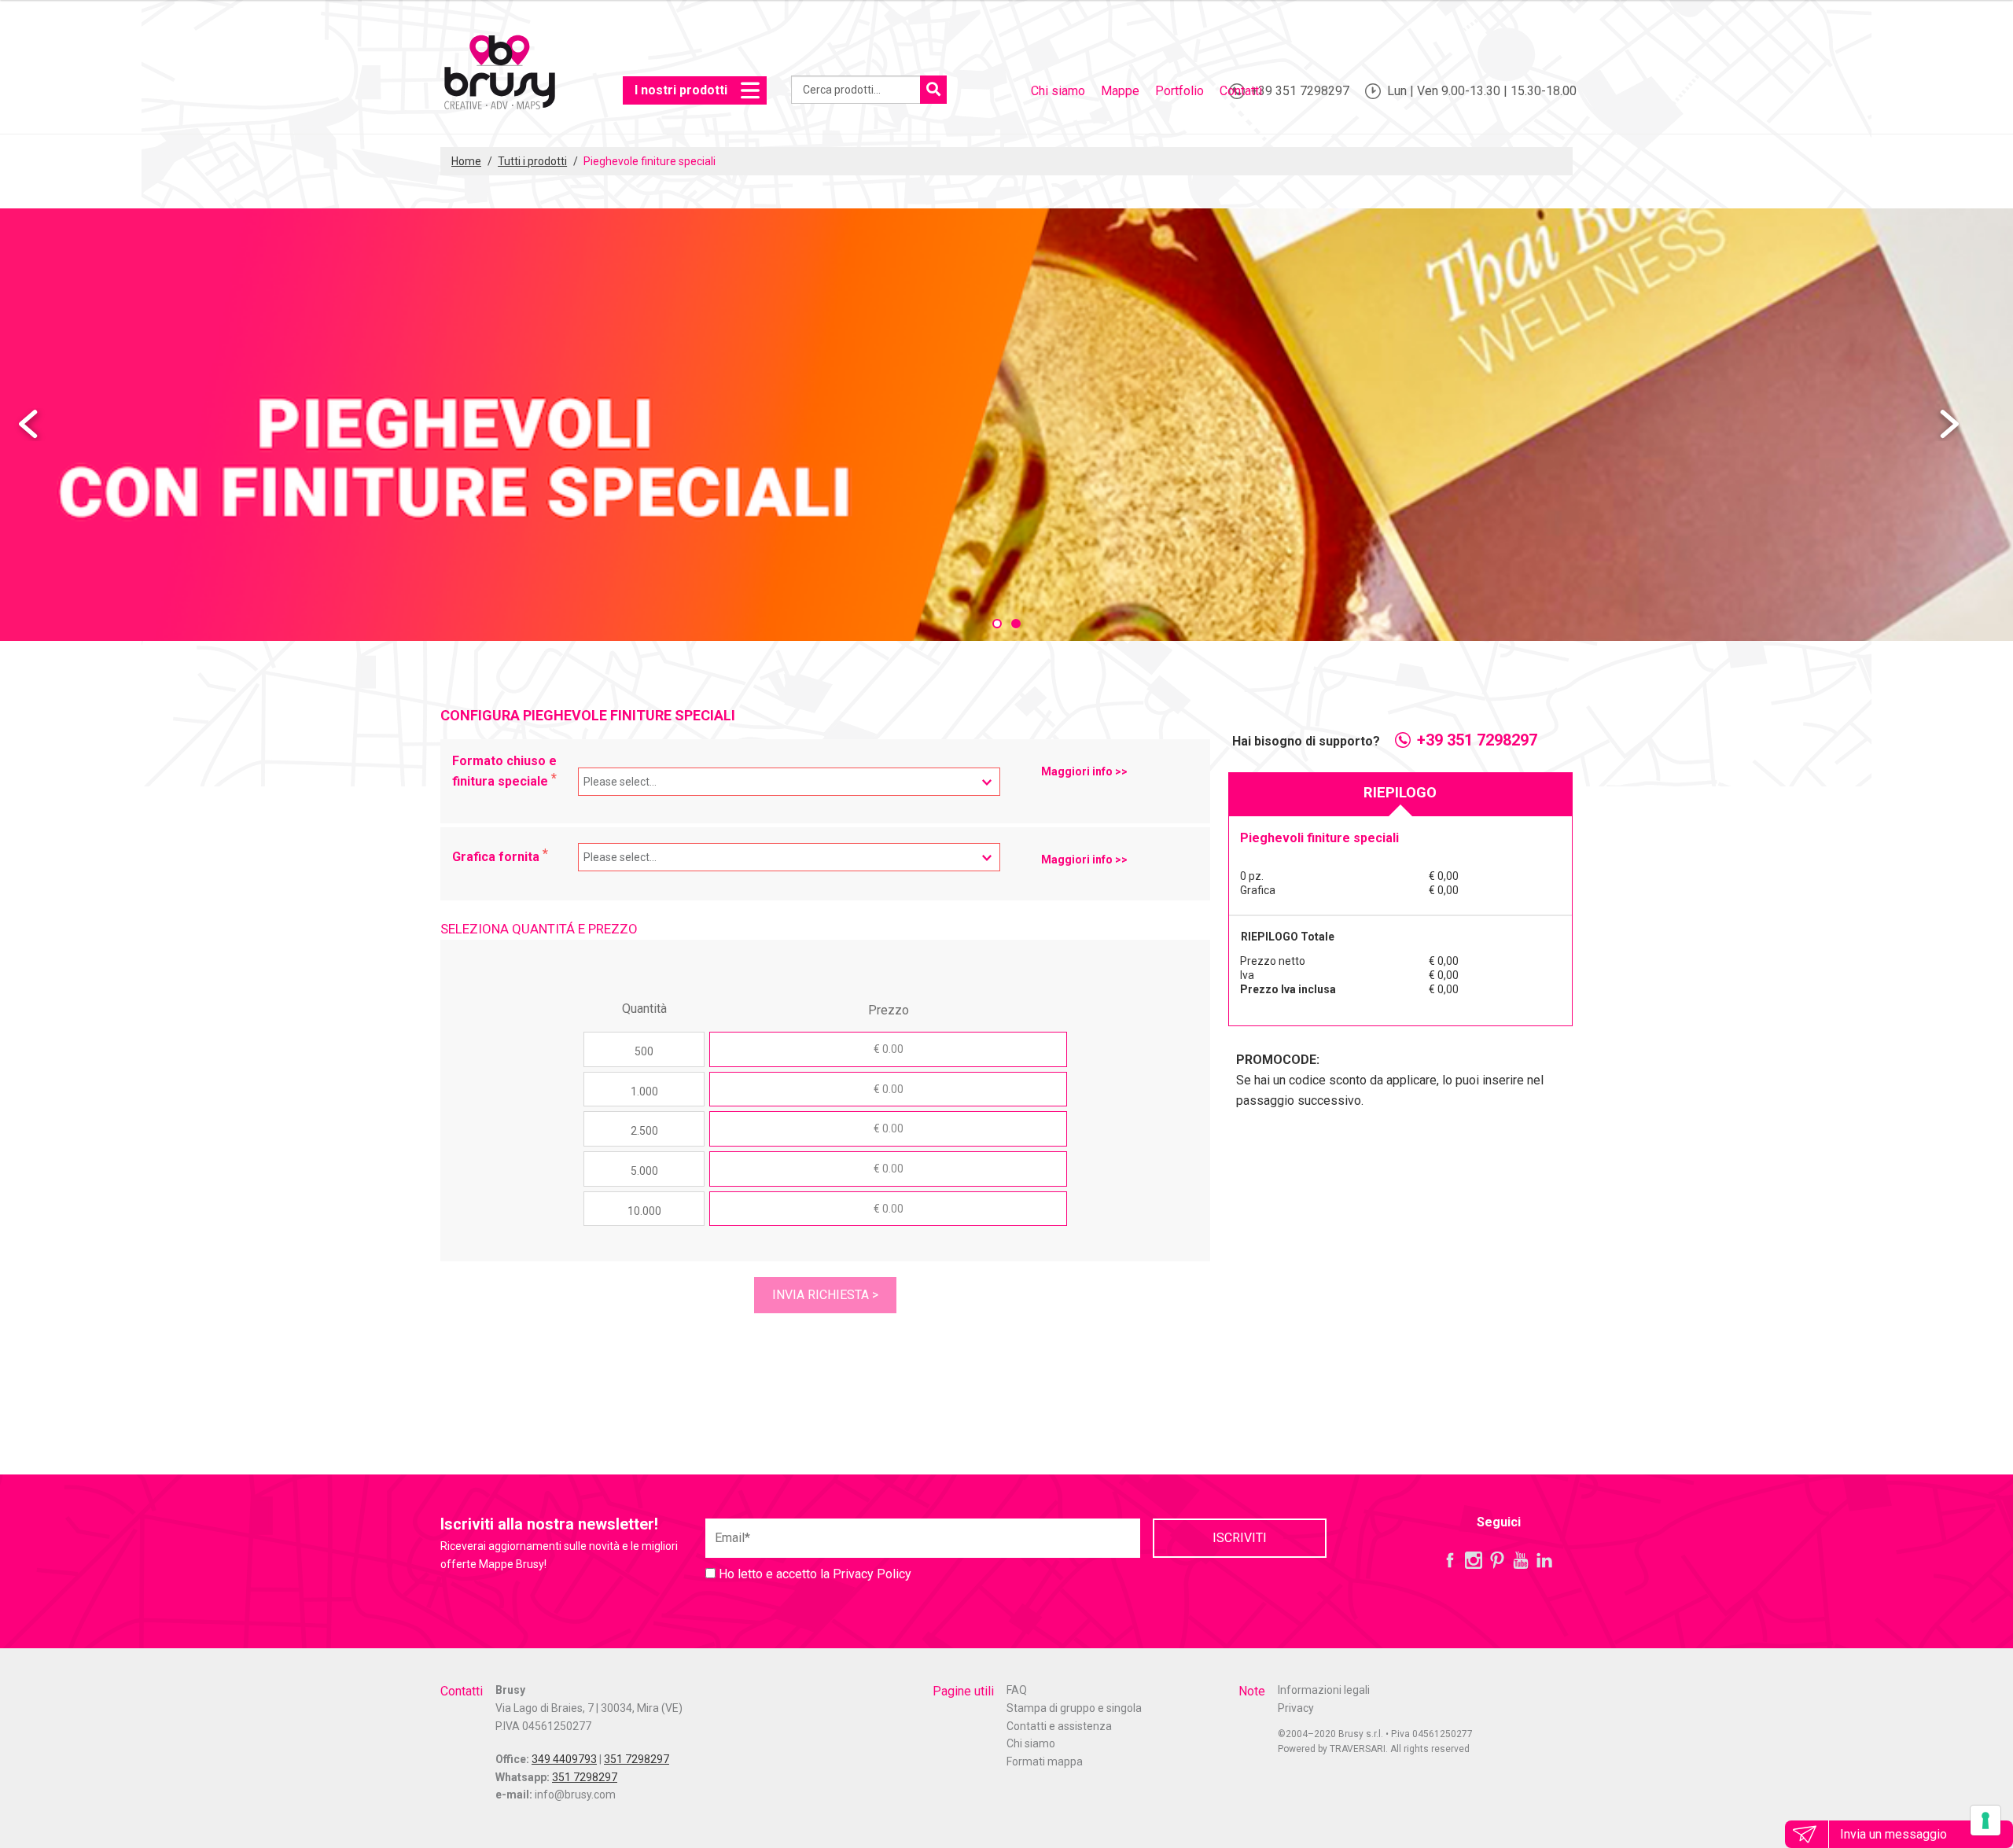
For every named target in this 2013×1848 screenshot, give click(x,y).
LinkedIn (1544, 1560)
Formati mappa (1045, 1761)
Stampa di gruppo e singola (1074, 1708)
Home (466, 161)
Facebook (1450, 1560)
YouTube (1521, 1560)
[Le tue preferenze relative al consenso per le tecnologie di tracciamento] (1985, 1820)
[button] (997, 624)
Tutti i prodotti (532, 161)
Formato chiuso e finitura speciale (504, 771)
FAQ (1017, 1690)
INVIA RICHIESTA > (825, 1295)
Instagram (1474, 1560)
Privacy (1296, 1708)
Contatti (1241, 91)
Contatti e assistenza (1059, 1726)
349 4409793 (564, 1759)
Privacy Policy (872, 1574)
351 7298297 (637, 1759)
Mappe (1120, 91)
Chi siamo (1058, 91)
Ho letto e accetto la (813, 1574)
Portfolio (1179, 91)
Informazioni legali (1324, 1690)
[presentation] (29, 425)
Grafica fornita (497, 857)
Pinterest (1497, 1560)
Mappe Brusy (499, 74)
